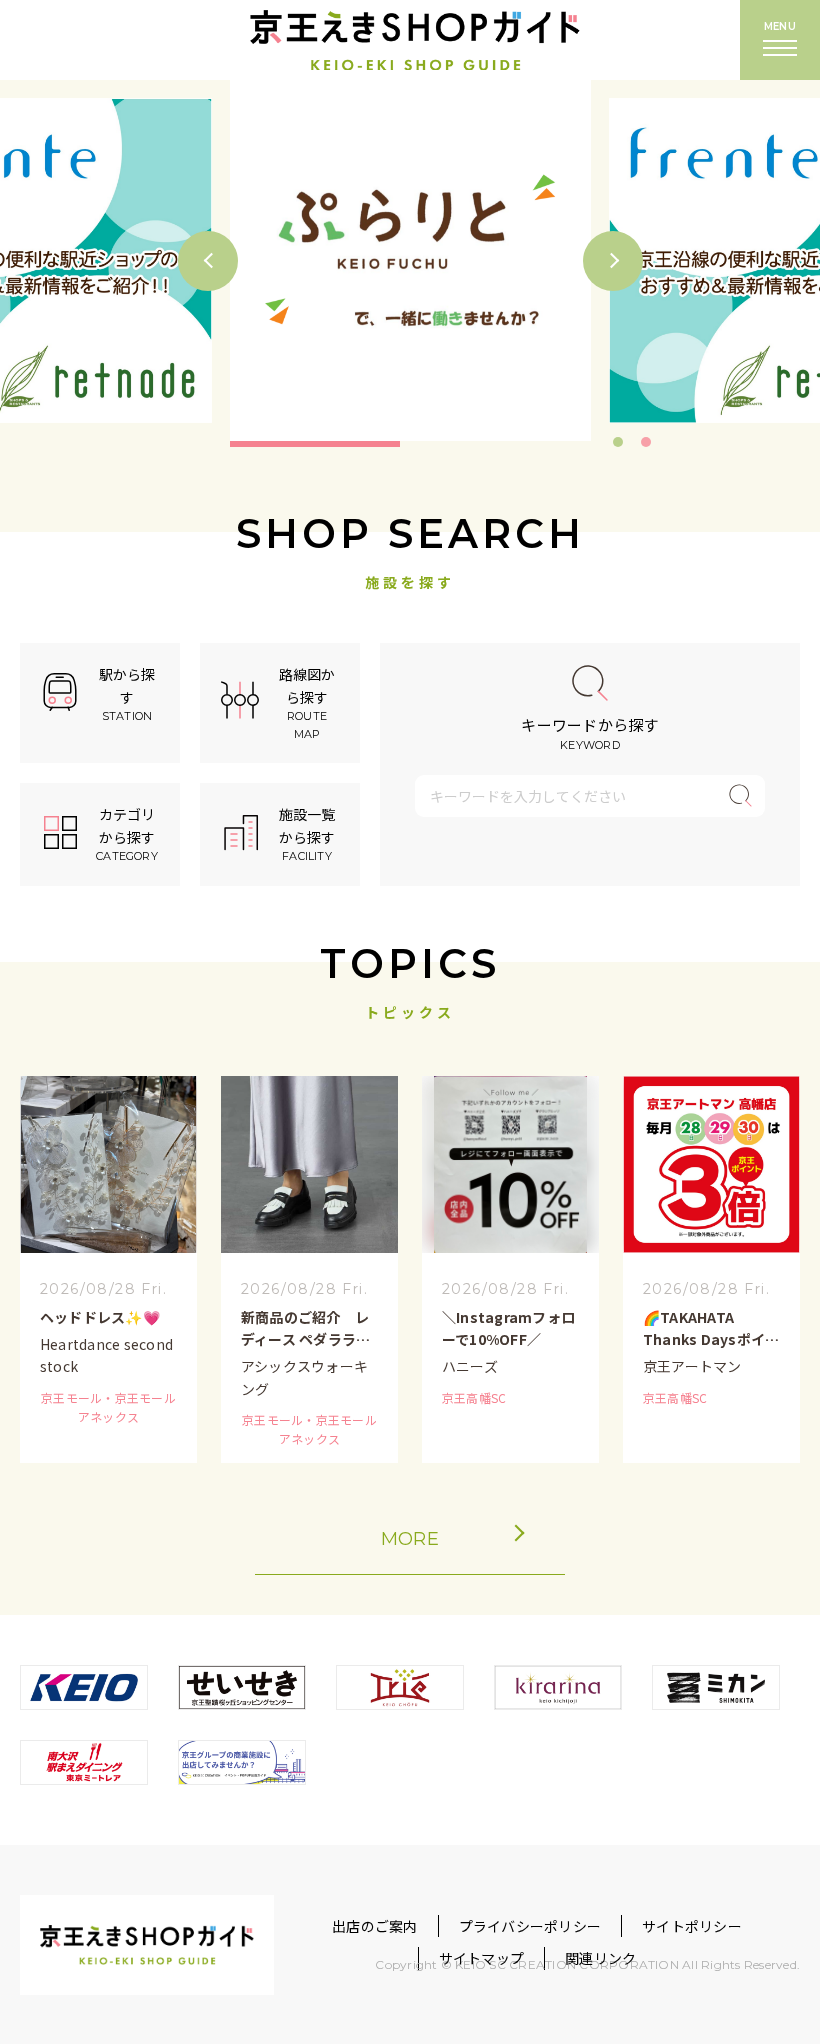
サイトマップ (481, 1958)
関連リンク (600, 1958)
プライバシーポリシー (530, 1926)
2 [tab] (646, 442)
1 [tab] (618, 442)
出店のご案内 (374, 1926)
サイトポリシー (692, 1926)
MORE (410, 1539)
